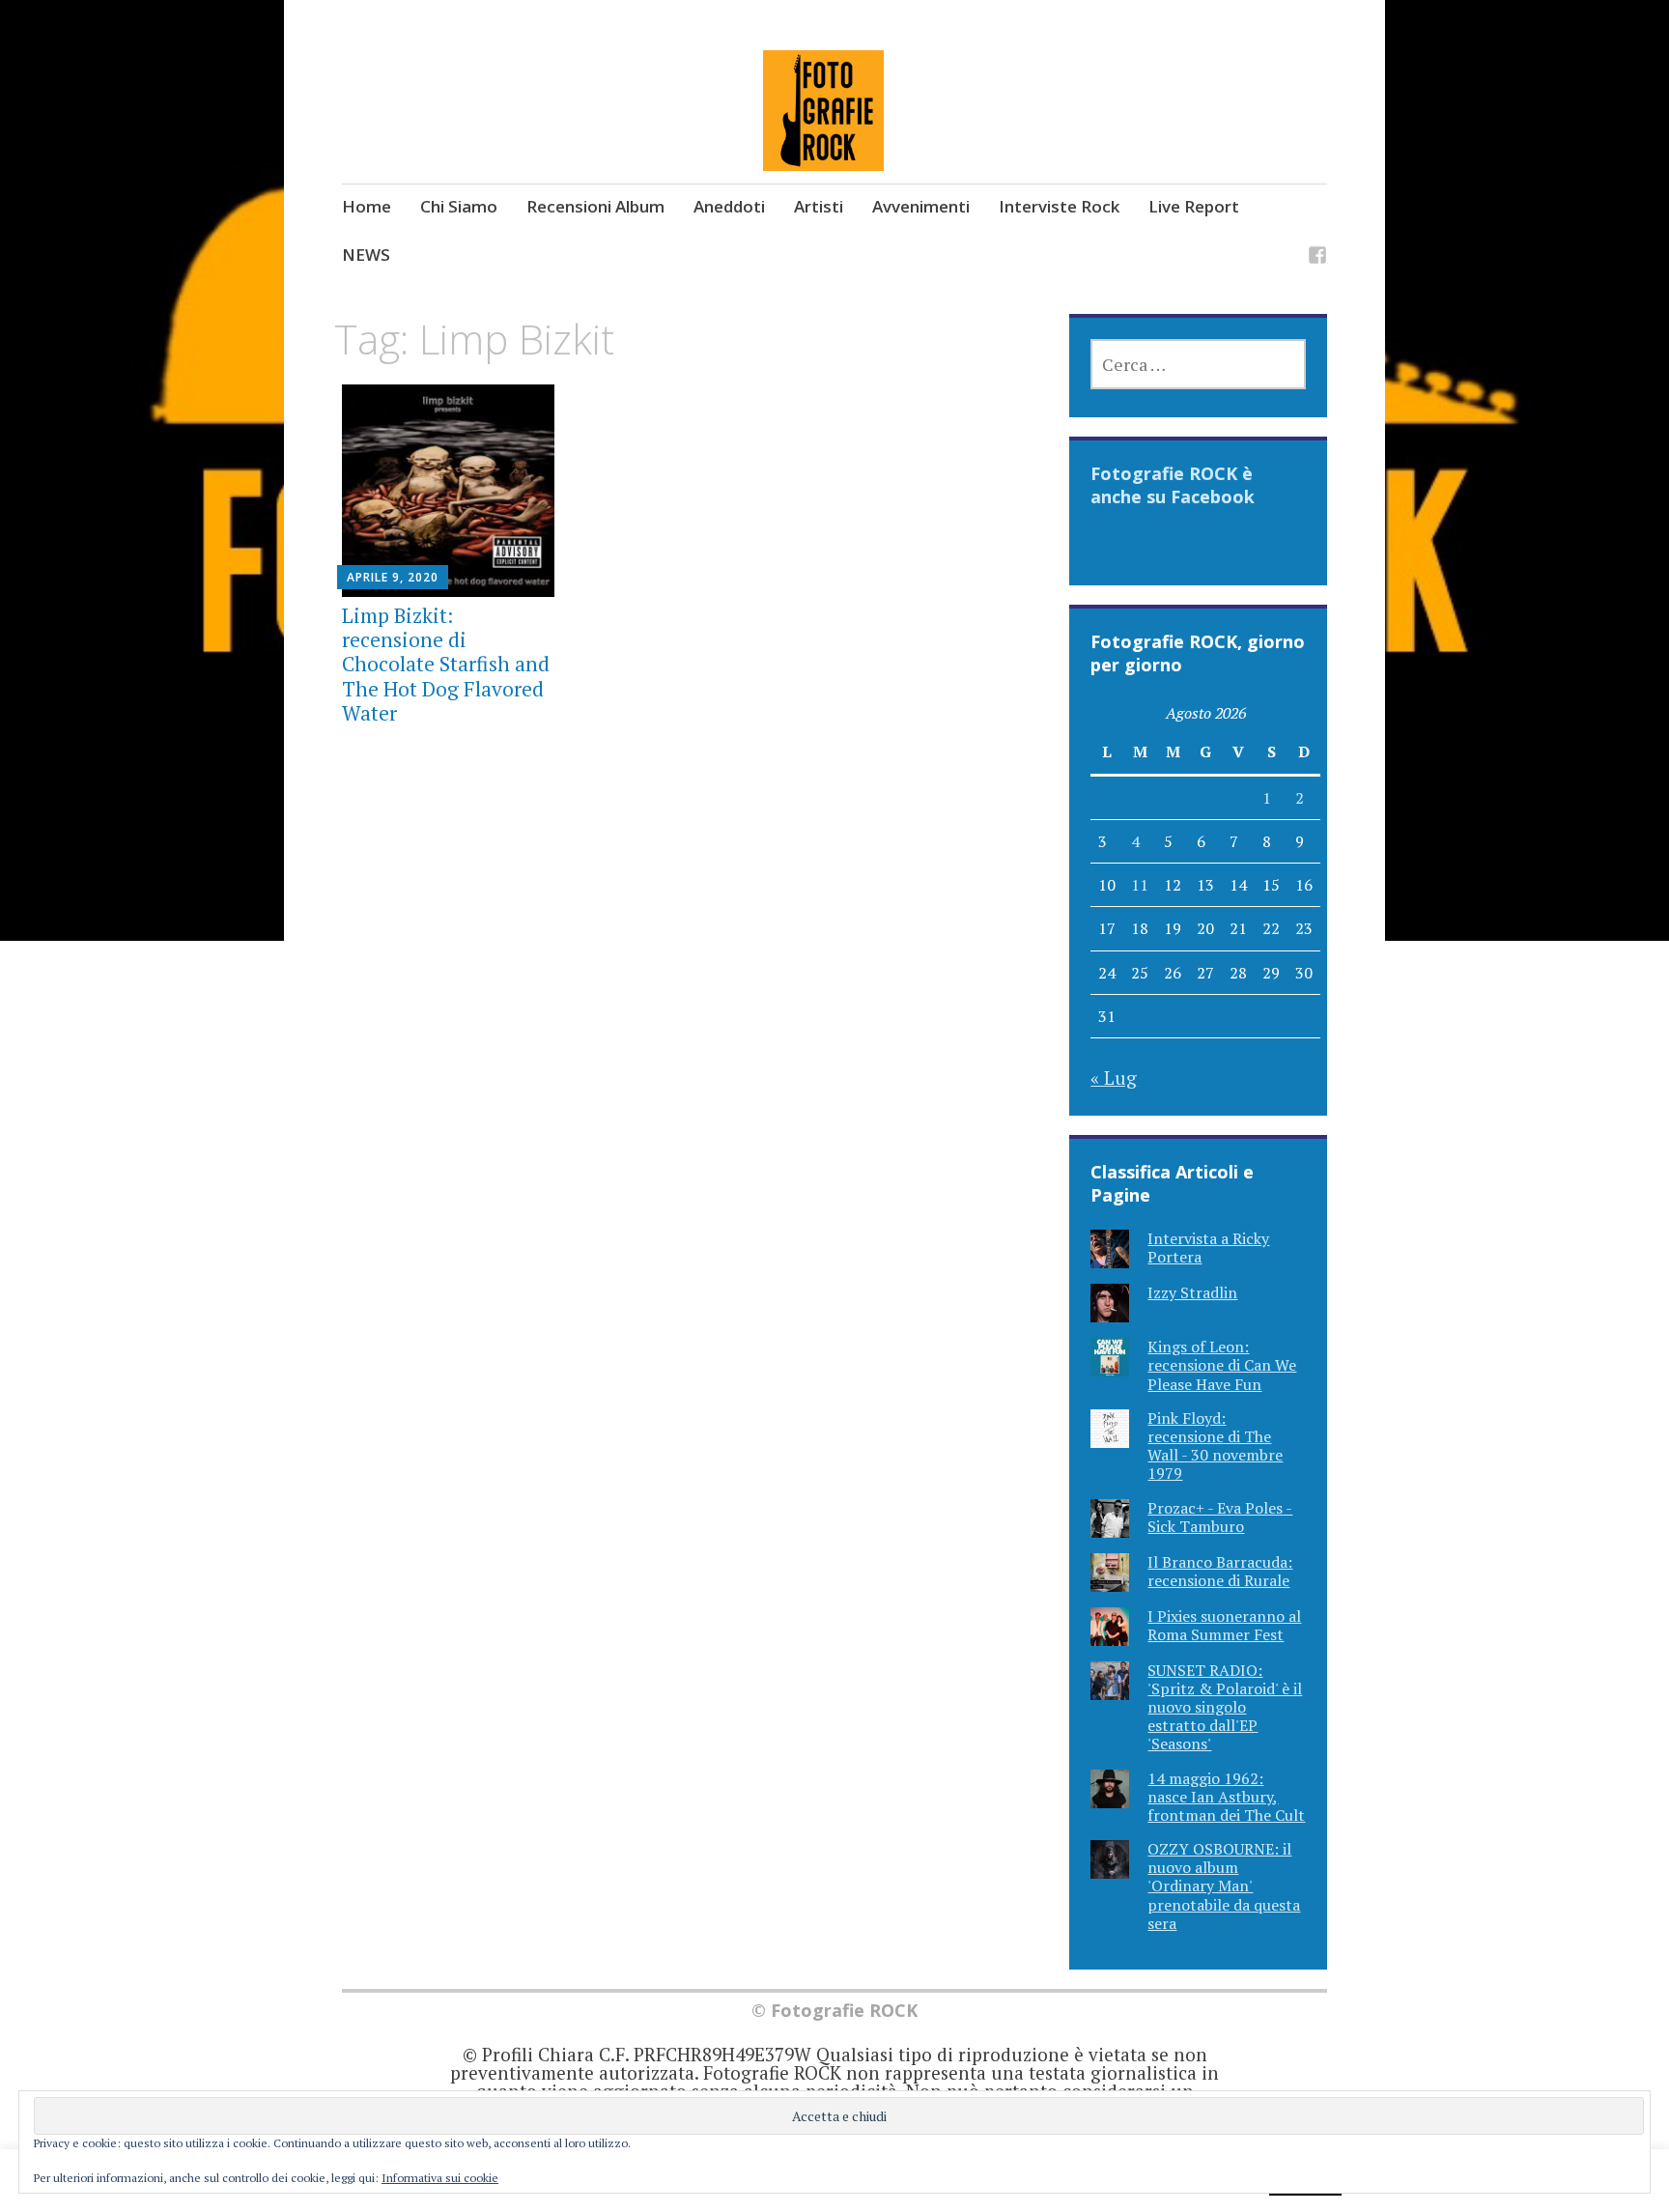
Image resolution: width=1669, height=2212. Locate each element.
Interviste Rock (1059, 206)
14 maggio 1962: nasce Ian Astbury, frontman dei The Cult (1226, 1797)
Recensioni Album (595, 206)
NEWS (366, 255)
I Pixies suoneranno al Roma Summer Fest (1224, 1625)
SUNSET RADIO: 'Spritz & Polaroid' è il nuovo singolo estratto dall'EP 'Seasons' (1225, 1707)
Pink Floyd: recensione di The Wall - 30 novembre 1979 (1215, 1446)
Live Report (1194, 206)
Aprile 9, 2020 (393, 577)
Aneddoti (729, 206)
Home (367, 206)
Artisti (819, 206)
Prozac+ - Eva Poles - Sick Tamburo (1220, 1517)
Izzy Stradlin (1192, 1292)
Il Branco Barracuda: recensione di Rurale (1220, 1571)
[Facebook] (1317, 257)
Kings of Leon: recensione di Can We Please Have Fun (1222, 1365)
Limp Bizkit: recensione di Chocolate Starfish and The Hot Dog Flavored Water (446, 664)
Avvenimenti (921, 206)
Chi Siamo (459, 206)
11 (1140, 885)
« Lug (1114, 1078)
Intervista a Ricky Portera (1208, 1248)
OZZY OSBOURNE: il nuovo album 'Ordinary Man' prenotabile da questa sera (1224, 1886)
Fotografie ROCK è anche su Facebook (1173, 485)
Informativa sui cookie (440, 2178)
